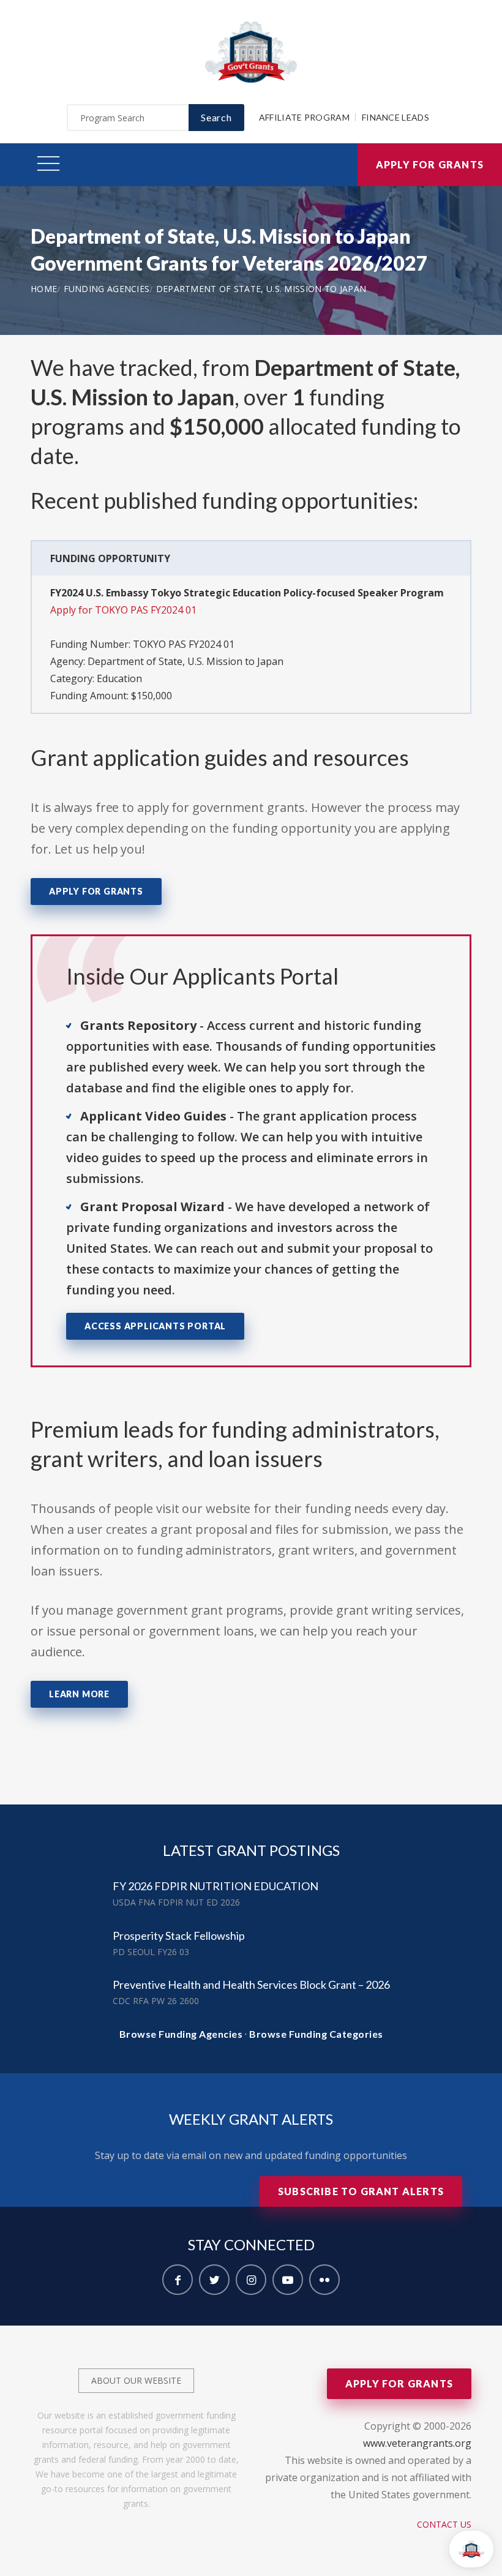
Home (44, 289)
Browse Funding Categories (316, 2034)
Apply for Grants (430, 164)
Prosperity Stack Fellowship (179, 1936)
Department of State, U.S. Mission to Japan (261, 289)
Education (119, 678)
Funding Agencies (107, 289)
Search (216, 117)
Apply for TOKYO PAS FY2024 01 (123, 610)
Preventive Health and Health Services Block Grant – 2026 (251, 1985)
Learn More (79, 1694)
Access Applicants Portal (155, 1326)
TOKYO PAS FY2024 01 (184, 644)
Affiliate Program (304, 117)
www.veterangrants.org (417, 2443)
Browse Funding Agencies (181, 2034)
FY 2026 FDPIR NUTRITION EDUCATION (215, 1886)
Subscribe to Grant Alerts (361, 2191)
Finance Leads (395, 117)
